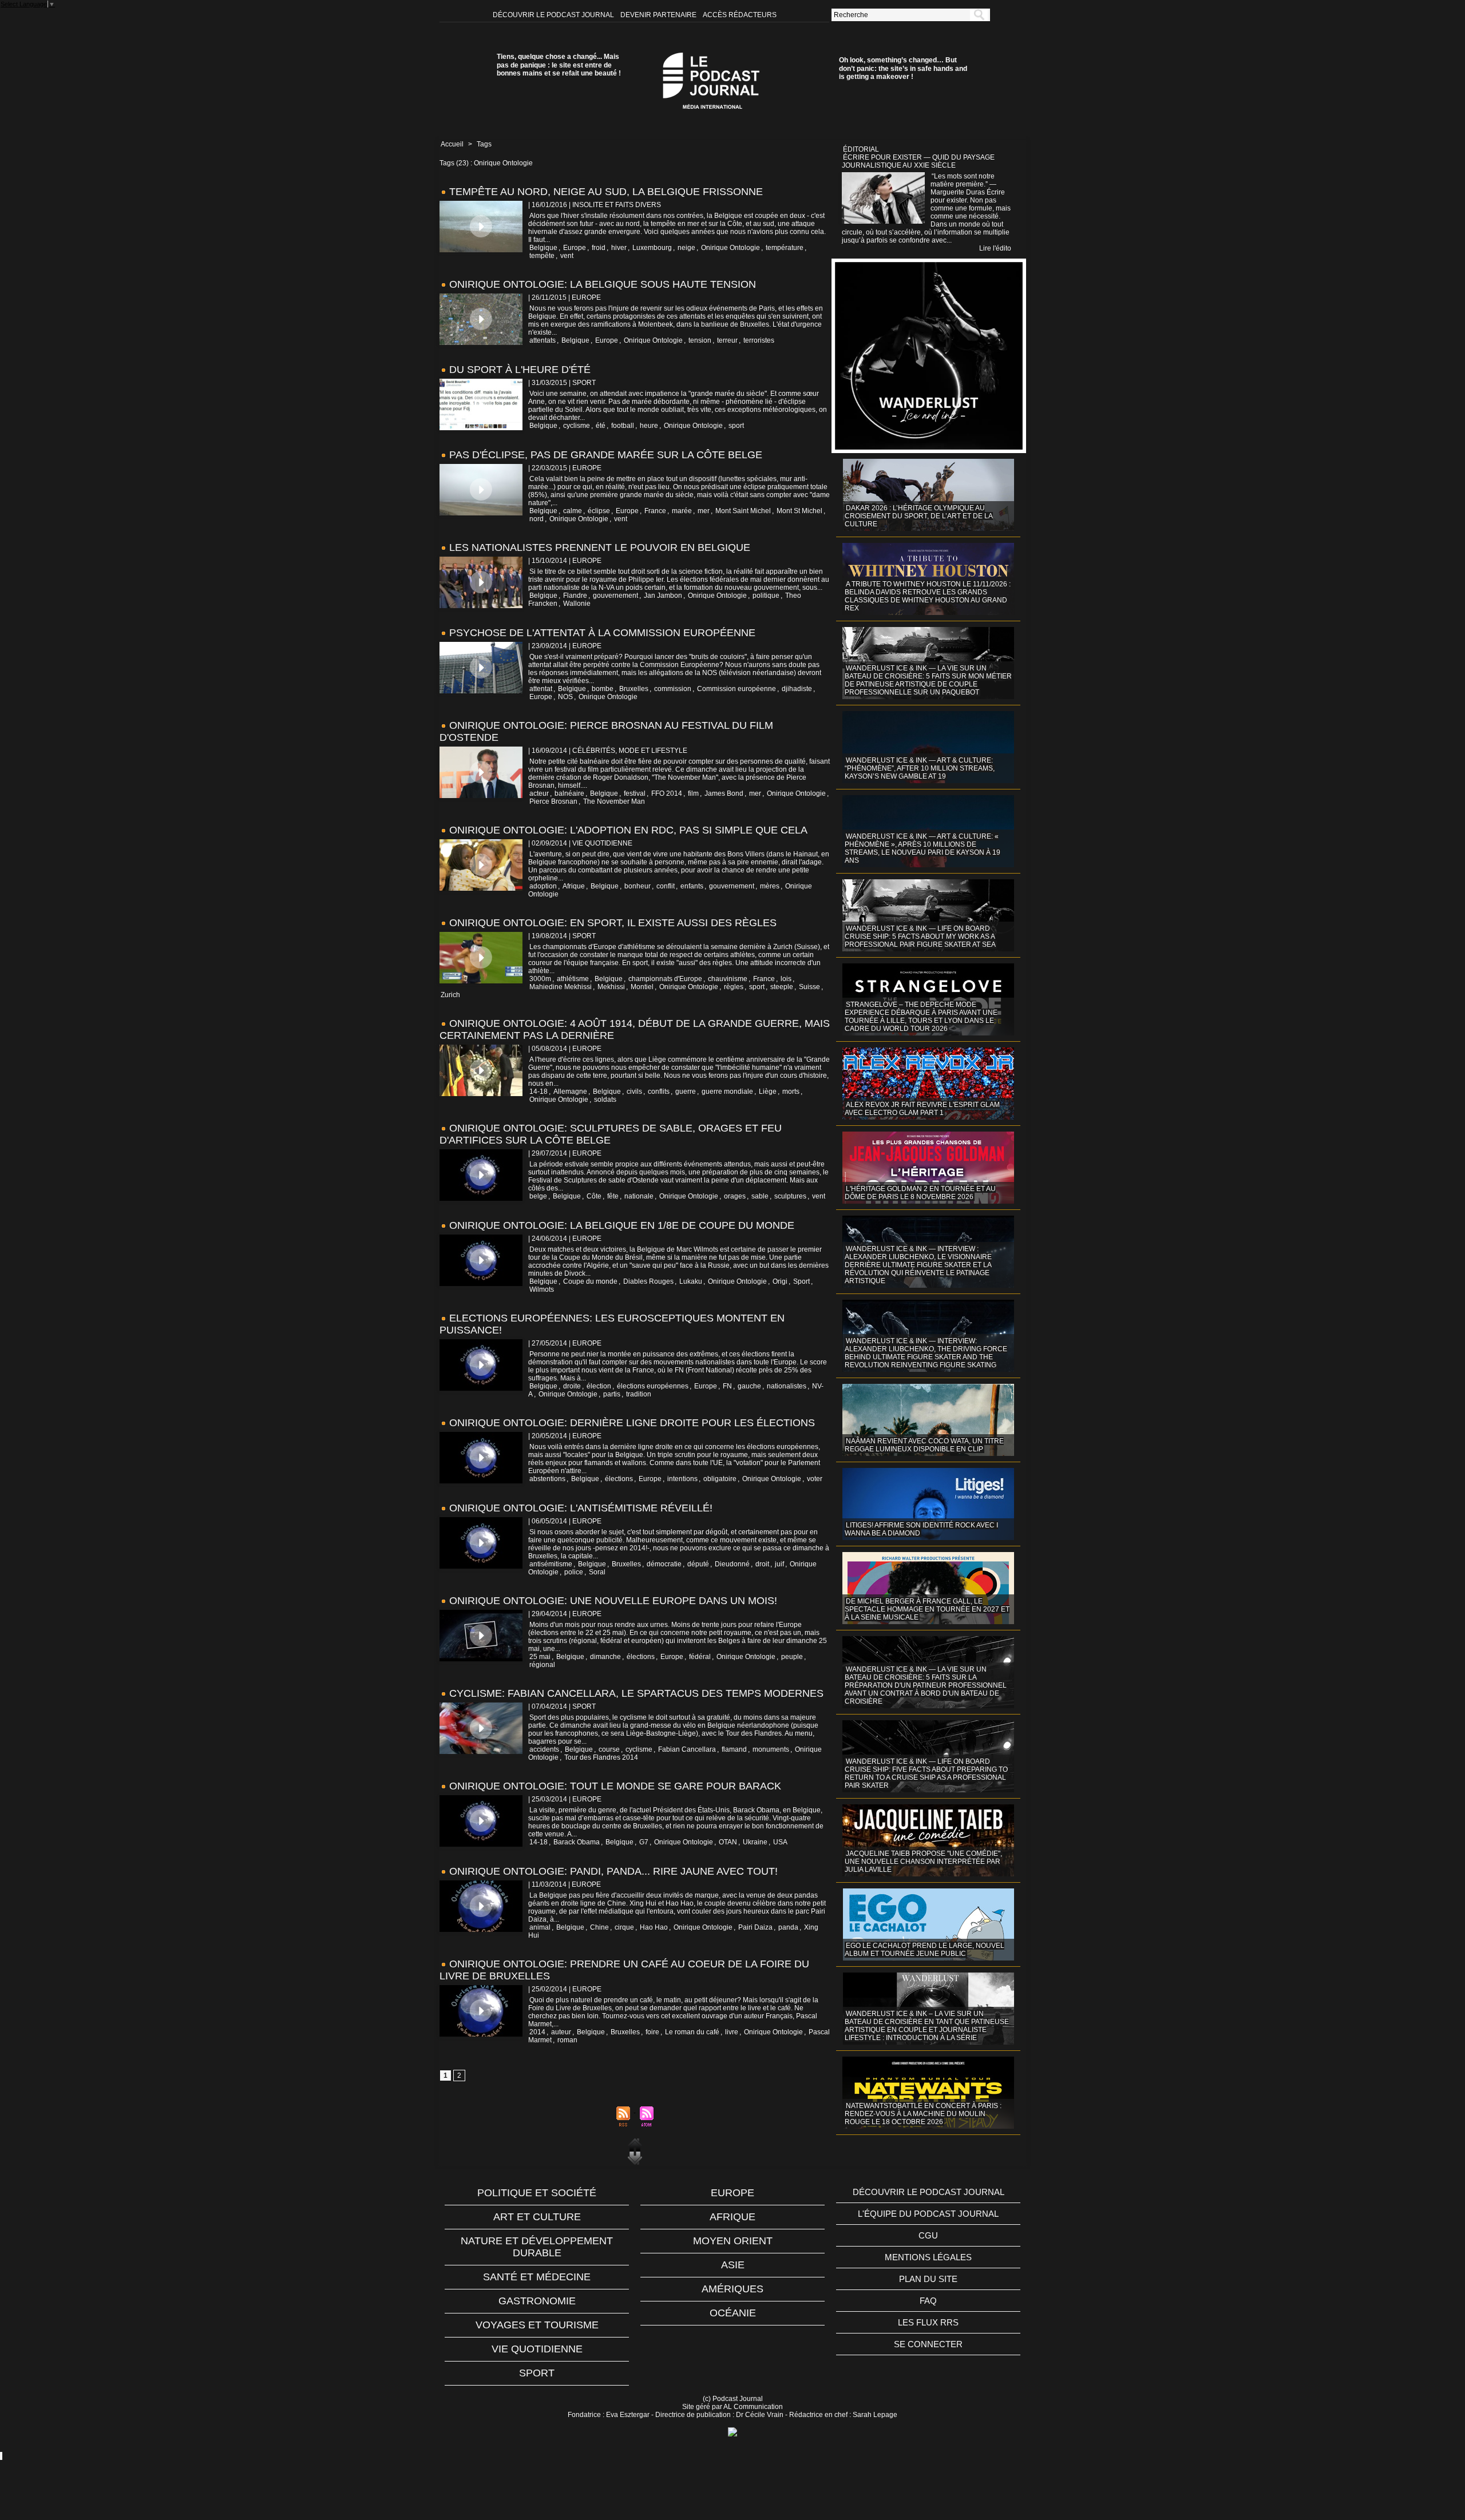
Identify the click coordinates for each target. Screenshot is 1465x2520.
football (623, 426)
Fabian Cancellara (687, 1749)
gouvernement (615, 596)
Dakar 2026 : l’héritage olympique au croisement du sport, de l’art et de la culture (919, 516)
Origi (780, 1281)
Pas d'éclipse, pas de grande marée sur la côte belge (606, 455)
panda (788, 1927)
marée (682, 511)
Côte (594, 1196)
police (574, 1572)
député (698, 1564)
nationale (639, 1196)
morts (791, 1092)
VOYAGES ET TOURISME (537, 2325)
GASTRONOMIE (537, 2301)
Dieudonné (732, 1564)
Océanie (733, 2313)
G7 (644, 1842)
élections (619, 1479)
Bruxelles (634, 689)
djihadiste (797, 689)
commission (673, 689)
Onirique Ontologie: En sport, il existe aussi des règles (613, 923)
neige (686, 248)
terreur (727, 340)
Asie (733, 2265)
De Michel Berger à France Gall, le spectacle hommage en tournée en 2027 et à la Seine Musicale (927, 1609)
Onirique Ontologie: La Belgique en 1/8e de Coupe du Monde (622, 1225)
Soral (597, 1572)
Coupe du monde (590, 1281)
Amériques (732, 2289)
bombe (603, 689)
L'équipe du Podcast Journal (928, 2214)
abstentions (547, 1479)
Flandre (575, 596)
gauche (749, 1386)
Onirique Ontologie (730, 248)
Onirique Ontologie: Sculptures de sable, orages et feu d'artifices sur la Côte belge (611, 1134)
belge (538, 1196)
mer (704, 511)
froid (599, 248)
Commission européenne (737, 689)
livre (732, 2032)
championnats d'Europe (665, 979)
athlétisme (573, 979)
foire (652, 2032)
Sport (801, 1281)
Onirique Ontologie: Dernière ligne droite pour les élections (632, 1423)
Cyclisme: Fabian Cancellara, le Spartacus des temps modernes (636, 1693)
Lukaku (691, 1281)
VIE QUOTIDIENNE (537, 2349)
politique (766, 596)
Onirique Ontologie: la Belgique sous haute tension (603, 284)
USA (780, 1842)
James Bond (724, 793)
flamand (734, 1749)
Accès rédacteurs (740, 15)
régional (542, 1665)
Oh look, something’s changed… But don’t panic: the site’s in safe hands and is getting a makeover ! (903, 68)
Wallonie (577, 604)
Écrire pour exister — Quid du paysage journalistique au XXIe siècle (918, 161)
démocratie (664, 1564)
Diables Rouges (648, 1281)
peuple (792, 1657)
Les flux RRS (928, 2322)
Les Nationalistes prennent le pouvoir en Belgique (600, 547)
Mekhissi (611, 987)
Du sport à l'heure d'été (520, 370)
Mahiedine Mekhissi (561, 987)
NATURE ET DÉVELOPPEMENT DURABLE (537, 2247)
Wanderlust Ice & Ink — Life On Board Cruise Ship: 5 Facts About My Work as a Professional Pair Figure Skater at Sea (920, 936)
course (609, 1749)
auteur (561, 2032)
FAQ (928, 2301)
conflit (666, 886)
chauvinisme (728, 979)
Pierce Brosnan (553, 801)
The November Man (614, 801)
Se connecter (928, 2344)
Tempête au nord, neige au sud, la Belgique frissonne (606, 192)
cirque (624, 1927)
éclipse (599, 511)
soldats (605, 1100)
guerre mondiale (727, 1092)
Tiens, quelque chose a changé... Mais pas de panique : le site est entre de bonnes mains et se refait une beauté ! (559, 65)
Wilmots (542, 1289)
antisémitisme (551, 1564)
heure (649, 426)
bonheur (638, 886)
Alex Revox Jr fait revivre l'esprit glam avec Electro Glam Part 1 (922, 1109)
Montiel (642, 987)
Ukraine (755, 1842)
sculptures (790, 1196)
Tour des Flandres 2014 (601, 1757)
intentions (682, 1479)
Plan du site (928, 2279)
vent (567, 256)
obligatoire (720, 1479)
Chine (599, 1927)
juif (779, 1564)
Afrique (574, 886)
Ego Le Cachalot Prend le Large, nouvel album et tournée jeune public (924, 1950)
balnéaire (569, 793)
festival (635, 793)
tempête (542, 256)
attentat (541, 689)
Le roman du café (692, 2032)
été (601, 426)
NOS (565, 697)
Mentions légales (928, 2257)
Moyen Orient (733, 2241)
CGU (928, 2235)
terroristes (759, 340)
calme (573, 511)
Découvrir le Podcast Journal (554, 15)
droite (572, 1386)
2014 (537, 2032)
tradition (639, 1394)
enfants (692, 886)
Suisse (809, 987)
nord (536, 519)
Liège (768, 1092)
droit (762, 1564)
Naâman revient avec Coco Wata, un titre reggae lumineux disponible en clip (924, 1445)
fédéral (700, 1657)
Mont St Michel (799, 511)
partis (612, 1394)
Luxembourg (652, 248)
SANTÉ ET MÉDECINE (537, 2277)
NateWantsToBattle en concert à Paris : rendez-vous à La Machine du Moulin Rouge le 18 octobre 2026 (923, 2114)
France (655, 511)
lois (786, 979)
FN (727, 1386)
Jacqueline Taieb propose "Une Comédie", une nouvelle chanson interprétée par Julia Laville (923, 1862)
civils (634, 1092)
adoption (543, 886)
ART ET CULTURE (537, 2217)
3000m (540, 979)
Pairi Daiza (755, 1927)
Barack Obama (577, 1842)
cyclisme (577, 426)
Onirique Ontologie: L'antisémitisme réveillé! (581, 1508)
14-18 (539, 1092)
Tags (484, 144)
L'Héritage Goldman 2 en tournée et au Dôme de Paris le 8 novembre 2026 (920, 1193)
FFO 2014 (667, 793)
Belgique (543, 248)
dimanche (605, 1657)
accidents (544, 1749)
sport (736, 426)
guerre (686, 1092)
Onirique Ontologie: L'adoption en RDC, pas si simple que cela (628, 830)
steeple (782, 987)
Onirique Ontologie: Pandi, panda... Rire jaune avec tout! (613, 1871)
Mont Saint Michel (743, 511)
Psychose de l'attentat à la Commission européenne (602, 633)
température (785, 248)
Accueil (452, 144)
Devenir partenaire (659, 15)
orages (735, 1196)
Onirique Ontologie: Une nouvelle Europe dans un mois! (613, 1601)
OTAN (728, 1842)
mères (770, 886)
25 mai (540, 1657)
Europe (575, 248)
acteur (539, 793)
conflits (659, 1092)
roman (567, 2040)
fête (613, 1196)
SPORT (537, 2373)
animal (540, 1927)
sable (760, 1196)
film (693, 793)
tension (700, 340)
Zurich (450, 995)
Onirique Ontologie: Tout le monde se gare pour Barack (615, 1786)
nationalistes (787, 1386)
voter (815, 1479)
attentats (543, 340)
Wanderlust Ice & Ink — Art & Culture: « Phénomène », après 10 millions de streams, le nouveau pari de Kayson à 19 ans (922, 848)
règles (734, 987)
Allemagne (570, 1092)
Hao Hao (654, 1927)
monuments (771, 1749)
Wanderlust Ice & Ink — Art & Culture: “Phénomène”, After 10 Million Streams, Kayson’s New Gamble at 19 (920, 768)
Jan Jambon (663, 596)
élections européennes (653, 1386)
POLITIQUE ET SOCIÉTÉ (537, 2193)
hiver (619, 248)
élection (599, 1386)
